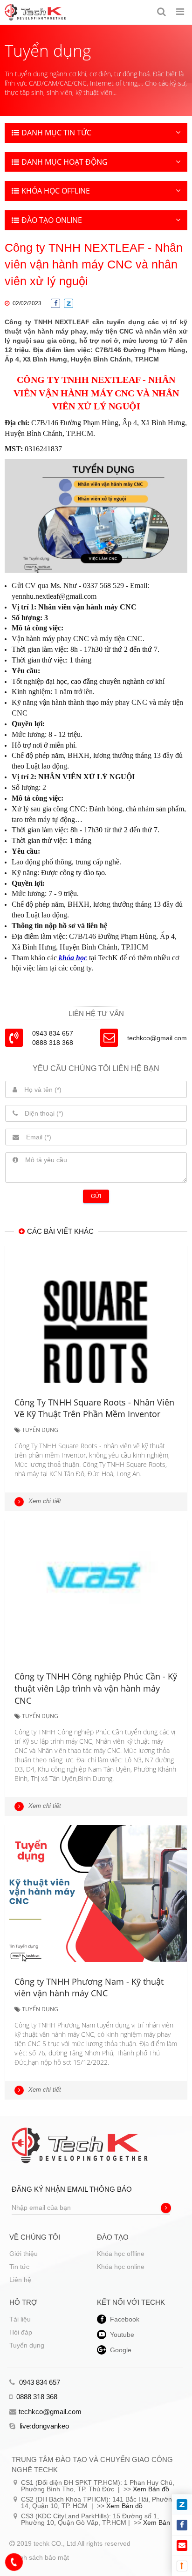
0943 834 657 (39, 2382)
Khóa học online (121, 2267)
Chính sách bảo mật (39, 2557)
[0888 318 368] (14, 2562)
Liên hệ (20, 2280)
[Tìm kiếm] (161, 12)
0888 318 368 (36, 2397)
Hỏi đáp (21, 2332)
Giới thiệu (24, 2254)
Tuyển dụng (27, 2345)
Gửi (96, 1196)
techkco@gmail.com (157, 1038)
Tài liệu (20, 2319)
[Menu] (180, 12)
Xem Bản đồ (151, 2489)
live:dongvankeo (43, 2426)
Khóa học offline (121, 2254)
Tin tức (19, 2267)
